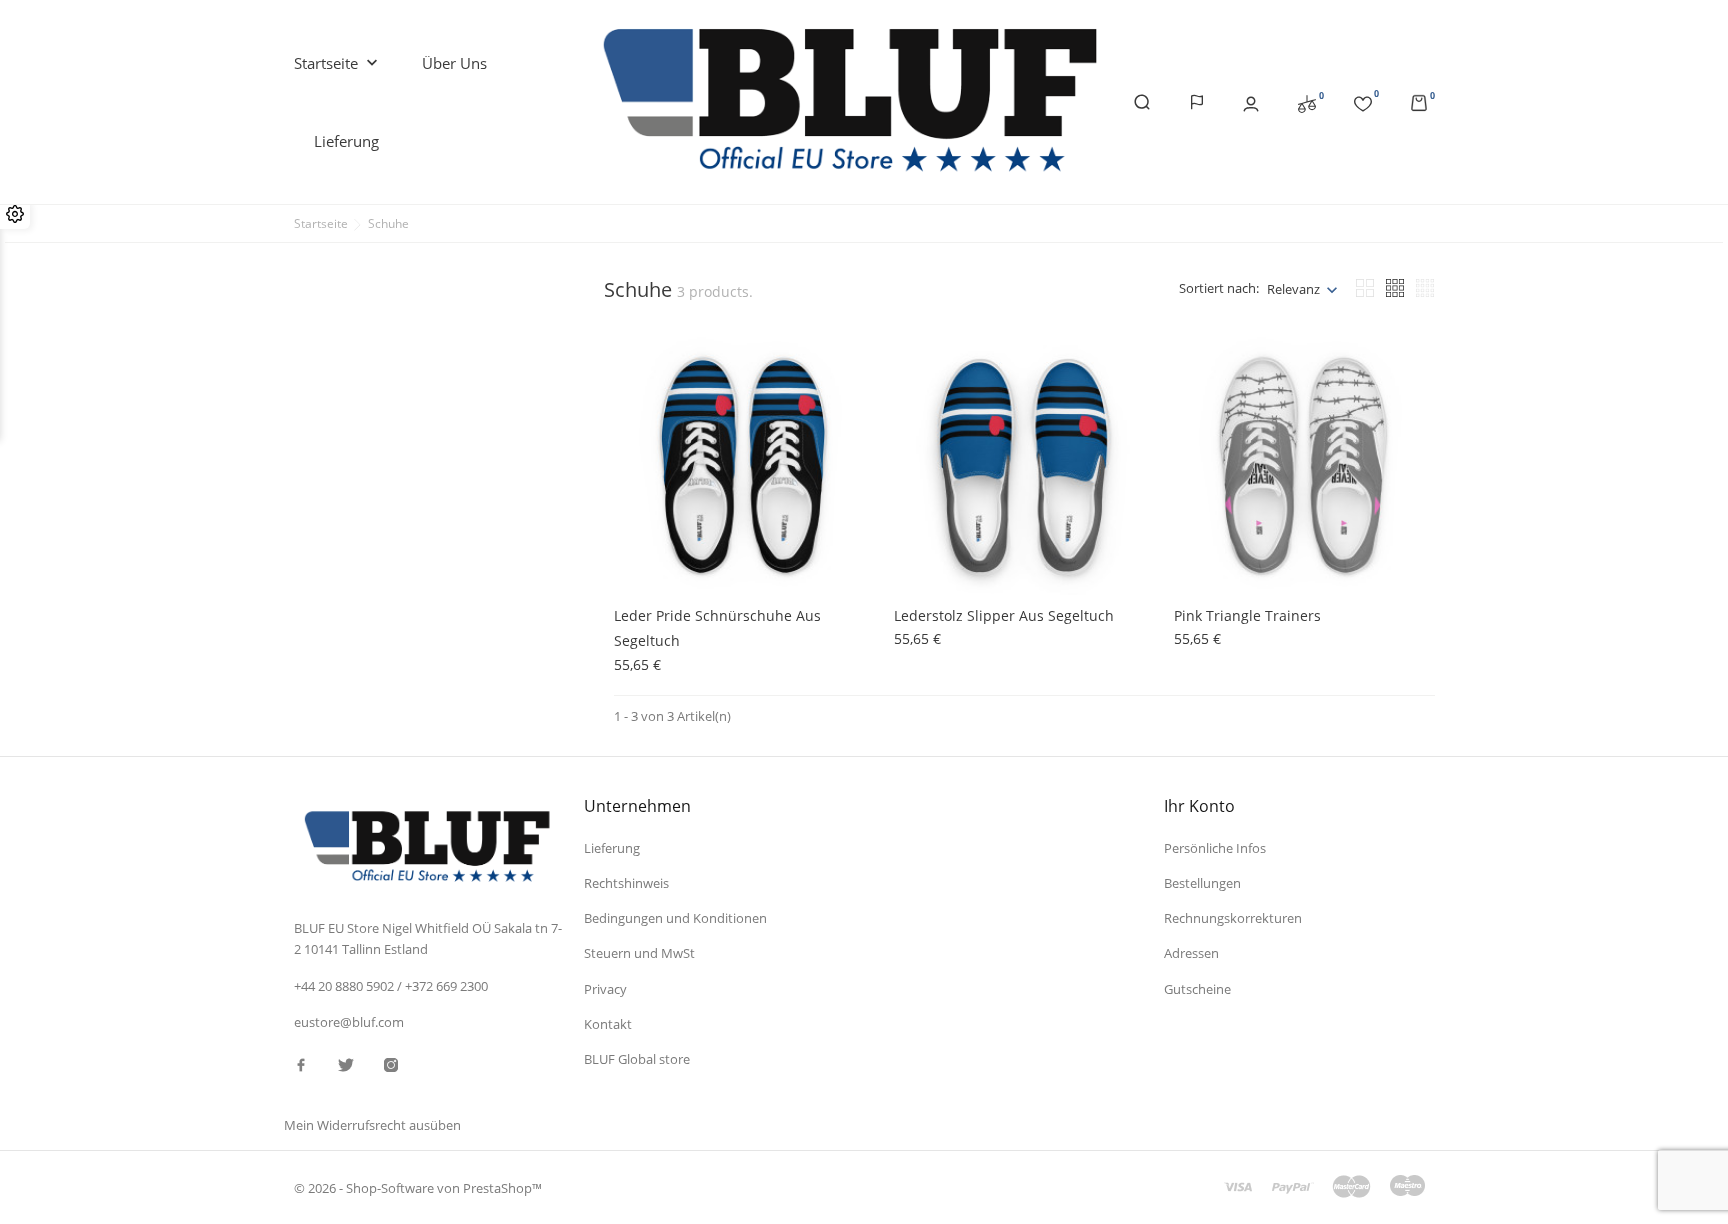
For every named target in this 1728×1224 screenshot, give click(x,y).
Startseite (338, 63)
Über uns (454, 63)
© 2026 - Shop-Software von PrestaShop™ (418, 1188)
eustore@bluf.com (349, 1022)
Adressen (1191, 953)
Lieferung (346, 141)
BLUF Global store (637, 1059)
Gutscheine (1197, 989)
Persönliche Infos (1215, 848)
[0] (1307, 103)
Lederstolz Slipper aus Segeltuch (1004, 615)
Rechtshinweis (626, 883)
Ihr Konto (1199, 806)
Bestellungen (1202, 883)
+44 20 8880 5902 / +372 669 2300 (391, 986)
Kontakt (608, 1024)
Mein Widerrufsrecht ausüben (372, 1125)
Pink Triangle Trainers (1247, 615)
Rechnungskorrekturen (1233, 918)
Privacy (605, 989)
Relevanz (1293, 289)
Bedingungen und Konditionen (675, 918)
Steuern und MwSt (639, 953)
